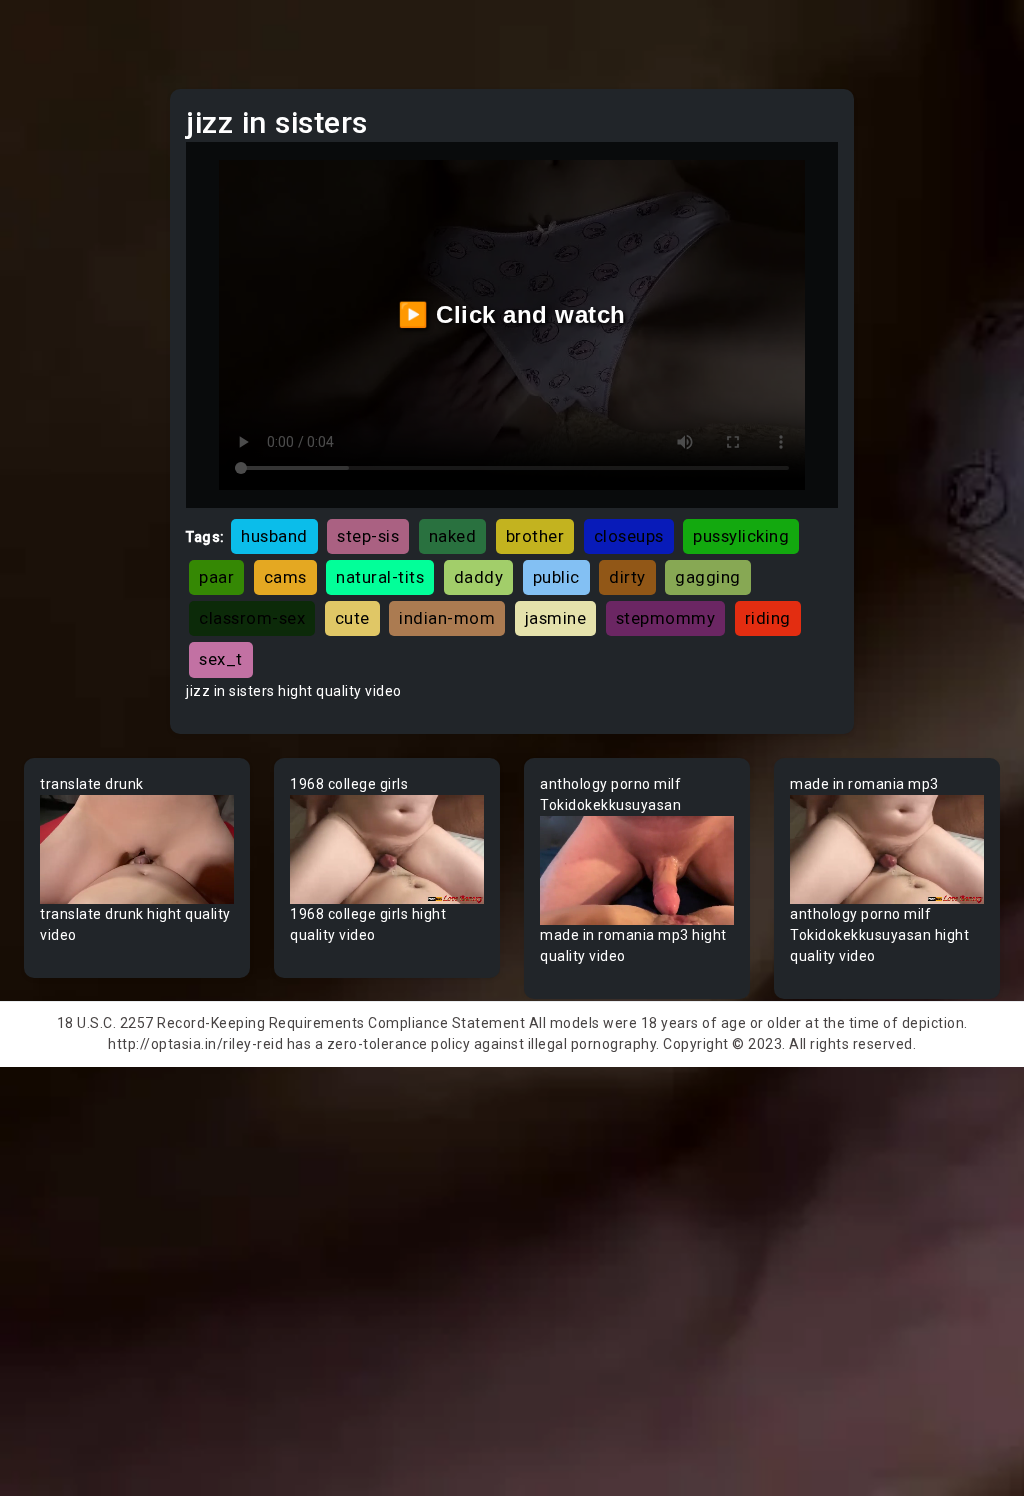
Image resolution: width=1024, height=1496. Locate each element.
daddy (479, 577)
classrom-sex (252, 618)
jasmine (556, 618)
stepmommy (666, 618)
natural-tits (380, 577)
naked (453, 536)
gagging (708, 577)
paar (216, 577)
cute (352, 618)
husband (274, 536)
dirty (627, 577)
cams (285, 577)
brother (535, 536)
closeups (629, 536)
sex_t (221, 659)
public (556, 577)
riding (768, 618)
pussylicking (741, 536)
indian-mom (447, 618)
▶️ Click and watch (512, 314)
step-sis (368, 536)
